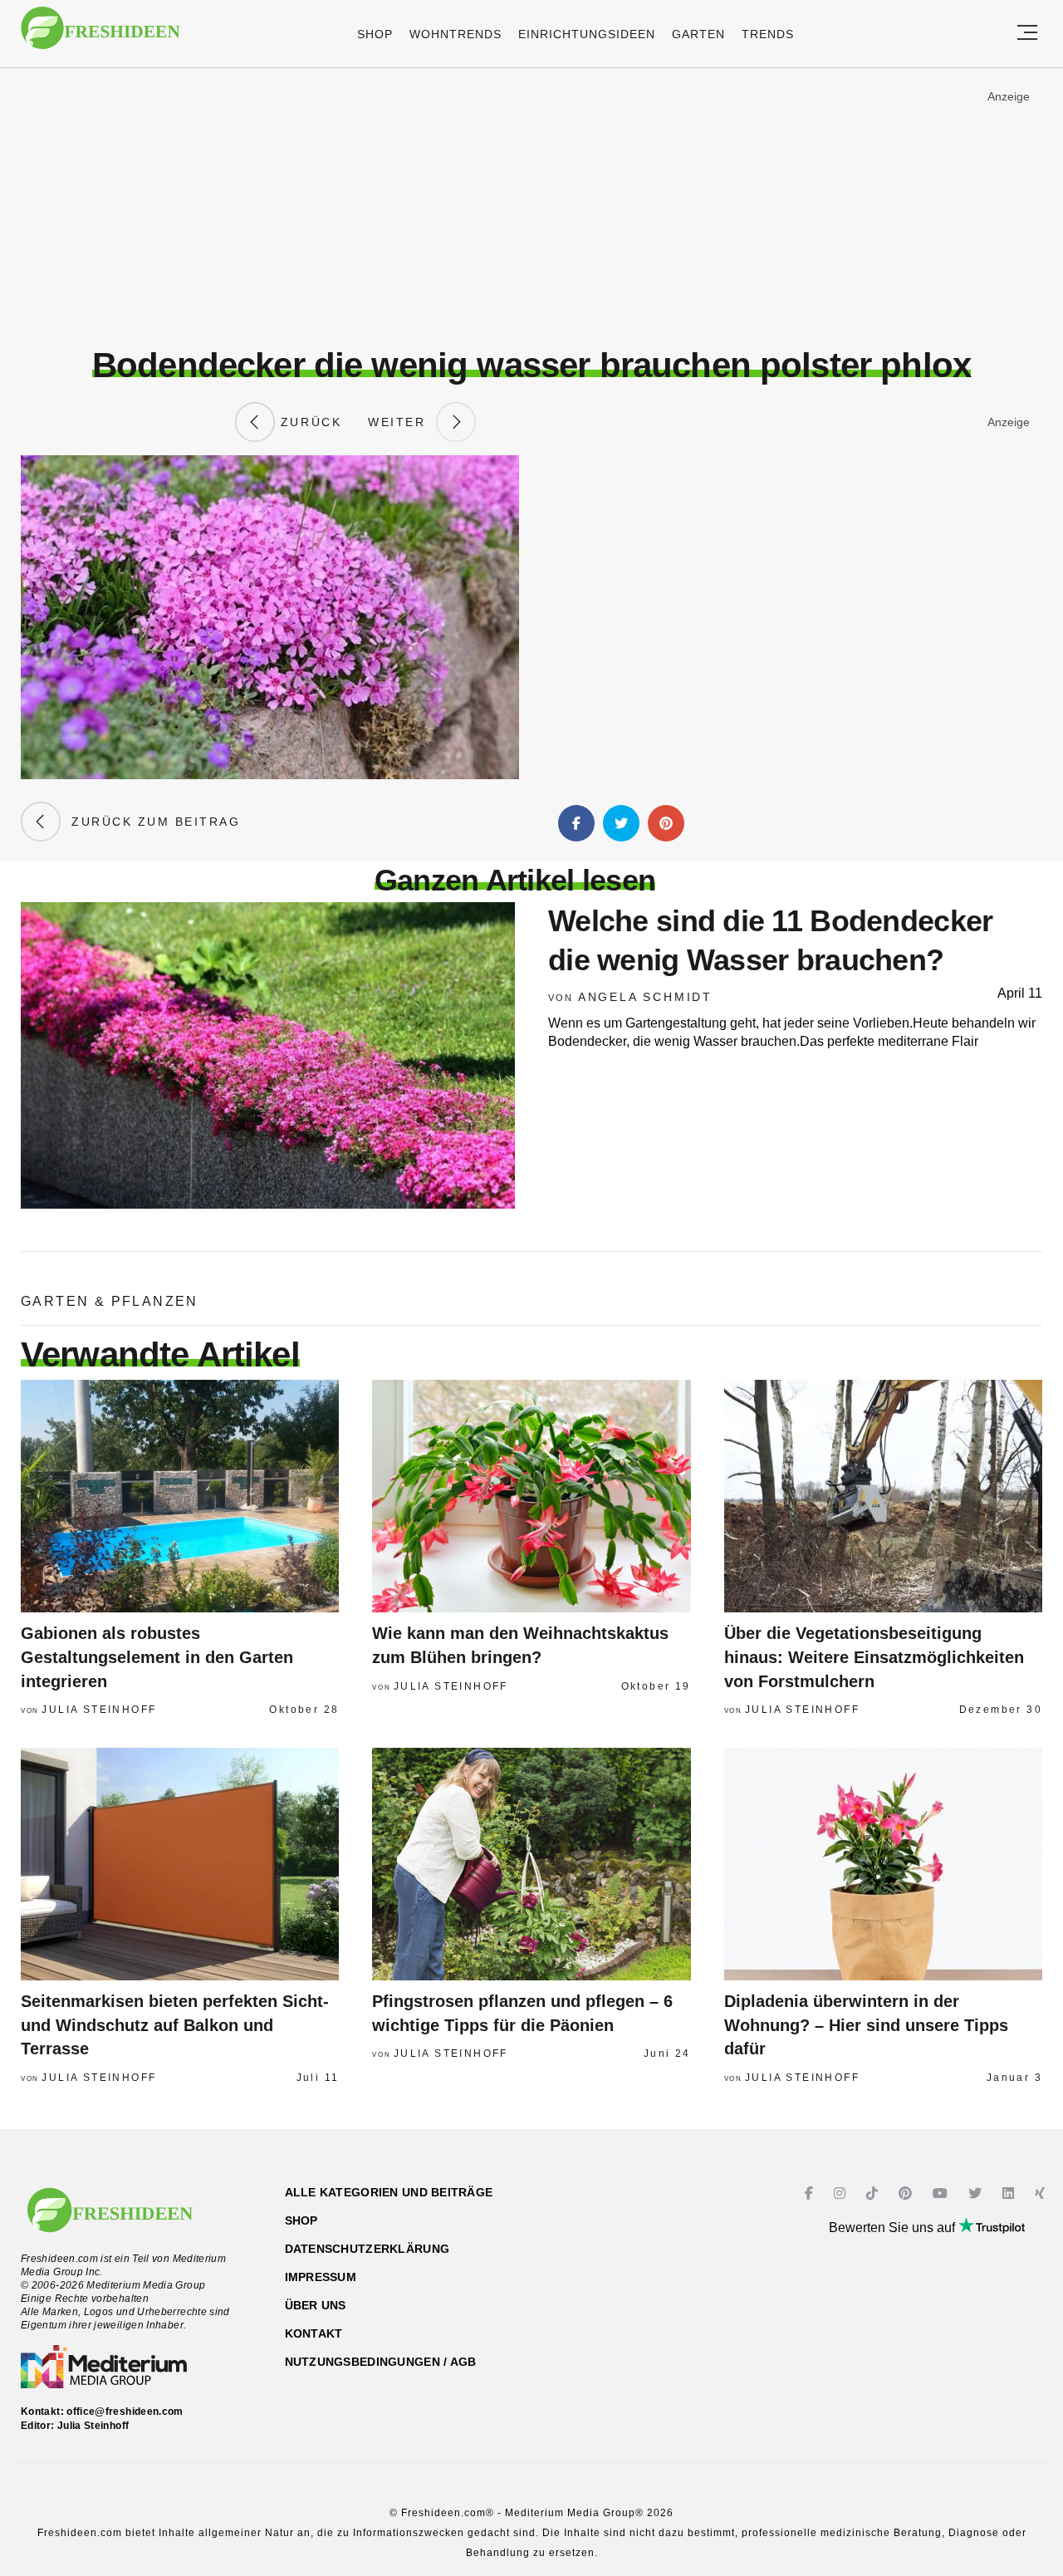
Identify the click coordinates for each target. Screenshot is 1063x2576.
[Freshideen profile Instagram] (842, 2193)
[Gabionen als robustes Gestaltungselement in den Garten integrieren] (180, 1496)
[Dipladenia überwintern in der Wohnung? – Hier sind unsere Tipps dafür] (883, 1864)
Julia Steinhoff (99, 1710)
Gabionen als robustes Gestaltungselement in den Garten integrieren (157, 1657)
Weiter (402, 422)
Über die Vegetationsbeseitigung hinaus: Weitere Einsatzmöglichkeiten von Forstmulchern (874, 1657)
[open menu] (1027, 34)
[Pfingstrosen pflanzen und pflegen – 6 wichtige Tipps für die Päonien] (531, 1864)
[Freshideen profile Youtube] (942, 2193)
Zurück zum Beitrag (150, 822)
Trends (768, 34)
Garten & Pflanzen (110, 1301)
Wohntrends (456, 34)
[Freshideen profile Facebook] (811, 2193)
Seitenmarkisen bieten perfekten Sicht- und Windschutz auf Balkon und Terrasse (175, 2025)
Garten (698, 34)
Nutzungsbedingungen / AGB (381, 2362)
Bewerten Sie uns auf (894, 2228)
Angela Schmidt (645, 997)
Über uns (316, 2305)
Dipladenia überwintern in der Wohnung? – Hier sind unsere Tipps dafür (866, 2025)
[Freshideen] (100, 36)
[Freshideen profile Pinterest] (907, 2193)
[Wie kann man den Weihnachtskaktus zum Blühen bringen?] (531, 1496)
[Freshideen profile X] (977, 2193)
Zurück (308, 422)
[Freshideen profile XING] (1042, 2193)
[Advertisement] (531, 207)
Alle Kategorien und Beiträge (389, 2192)
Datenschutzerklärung (367, 2249)
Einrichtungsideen (587, 34)
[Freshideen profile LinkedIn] (1010, 2193)
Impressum (321, 2277)
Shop (375, 34)
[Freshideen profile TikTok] (874, 2193)
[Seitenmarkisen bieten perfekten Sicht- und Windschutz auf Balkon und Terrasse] (180, 1864)
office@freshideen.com (125, 2412)
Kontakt (314, 2333)
